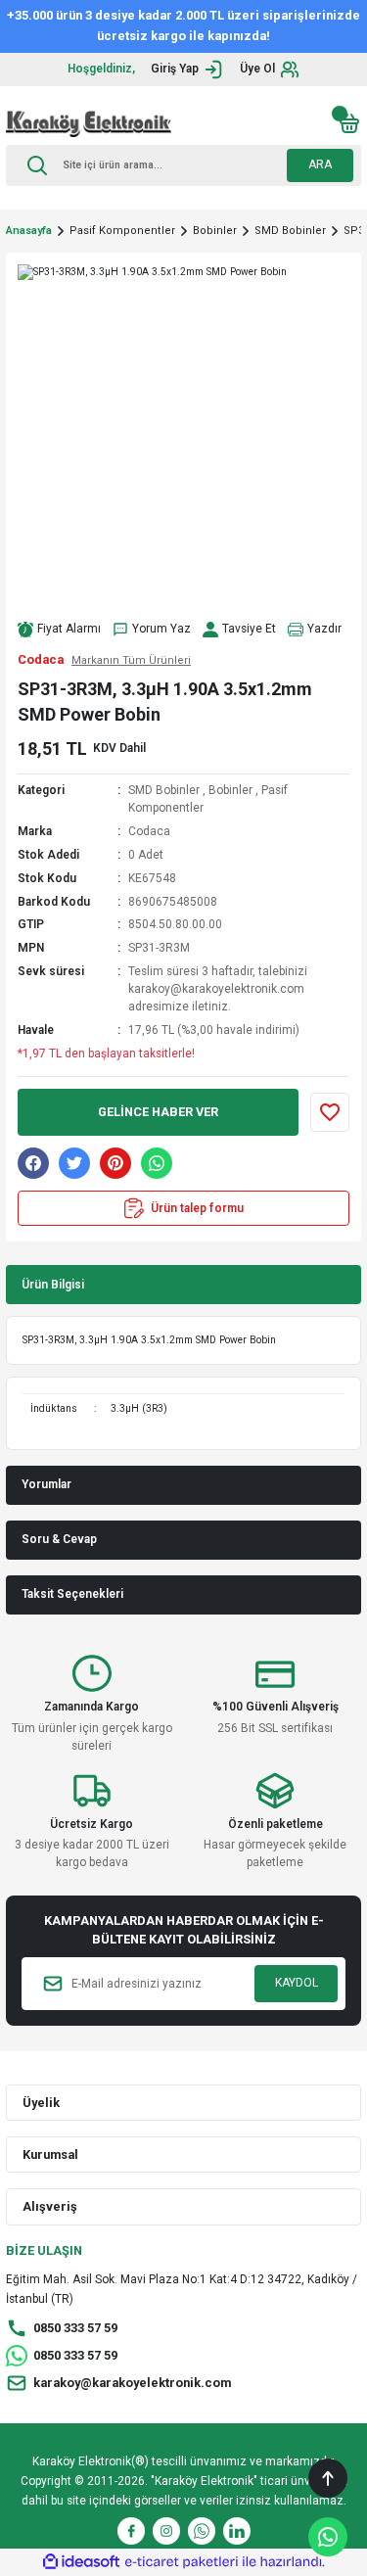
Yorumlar (46, 1484)
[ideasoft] (81, 2562)
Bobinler (230, 790)
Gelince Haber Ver (158, 1112)
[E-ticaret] (182, 2562)
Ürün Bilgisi (53, 1285)
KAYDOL (297, 1983)
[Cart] (349, 123)
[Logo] (89, 123)
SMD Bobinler (164, 790)
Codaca (149, 831)
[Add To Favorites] (330, 1112)
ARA (320, 164)
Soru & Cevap (59, 1539)
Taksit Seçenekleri (72, 1594)
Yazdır (324, 629)
